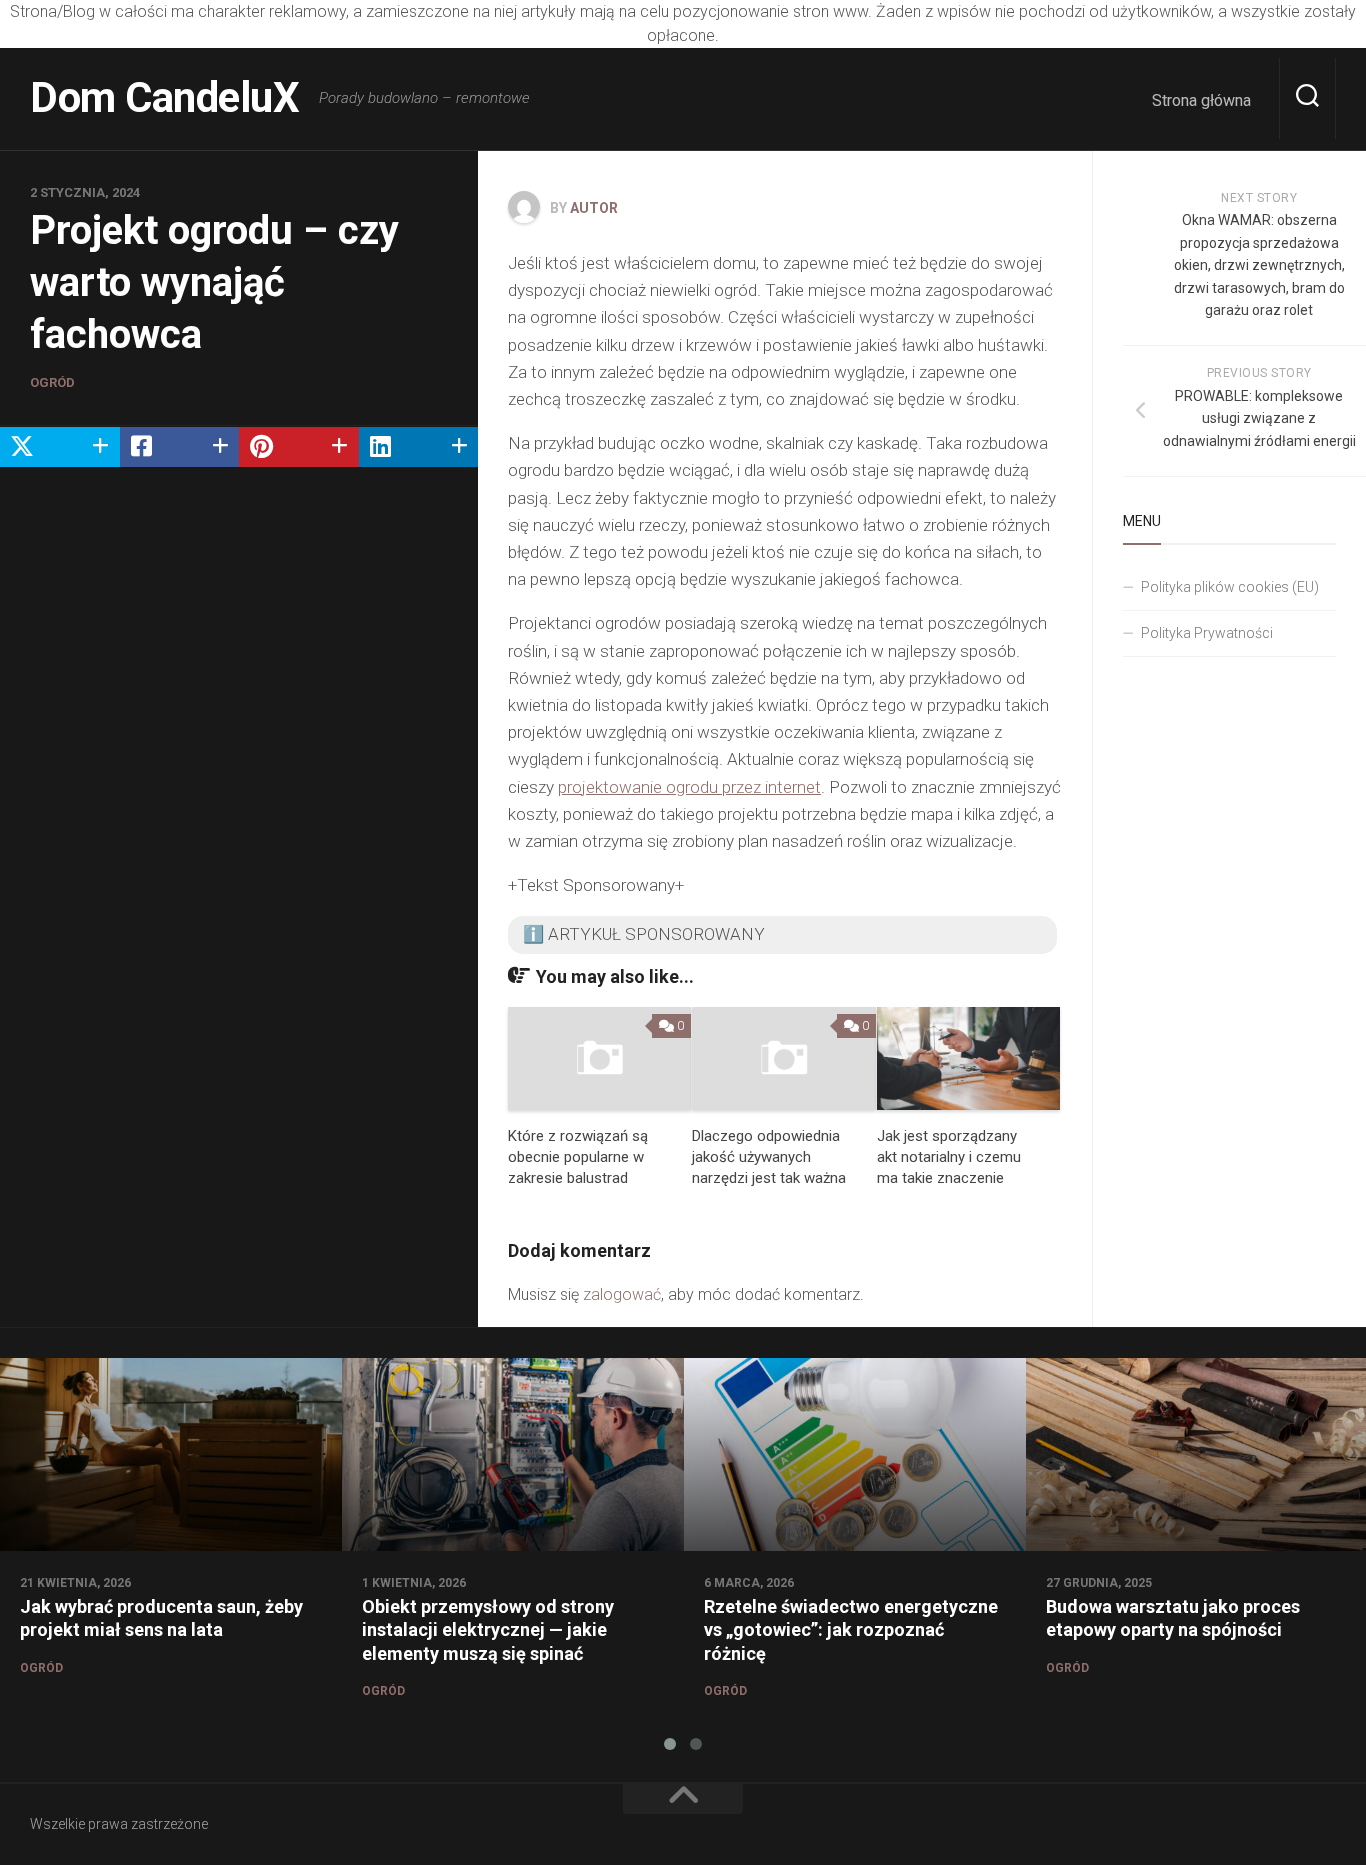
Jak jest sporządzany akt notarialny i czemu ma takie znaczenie (949, 1157)
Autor (594, 208)
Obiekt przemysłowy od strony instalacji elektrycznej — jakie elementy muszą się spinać (488, 1630)
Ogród (52, 382)
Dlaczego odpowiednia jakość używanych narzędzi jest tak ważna (769, 1157)
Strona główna (1201, 100)
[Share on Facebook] (180, 447)
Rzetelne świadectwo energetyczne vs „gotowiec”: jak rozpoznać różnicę (851, 1630)
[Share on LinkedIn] (419, 447)
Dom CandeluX (164, 97)
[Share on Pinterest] (299, 447)
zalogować (622, 1294)
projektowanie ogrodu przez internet (689, 787)
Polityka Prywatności (1207, 633)
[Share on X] (60, 447)
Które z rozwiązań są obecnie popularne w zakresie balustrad (578, 1157)
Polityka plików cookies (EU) (1230, 587)
